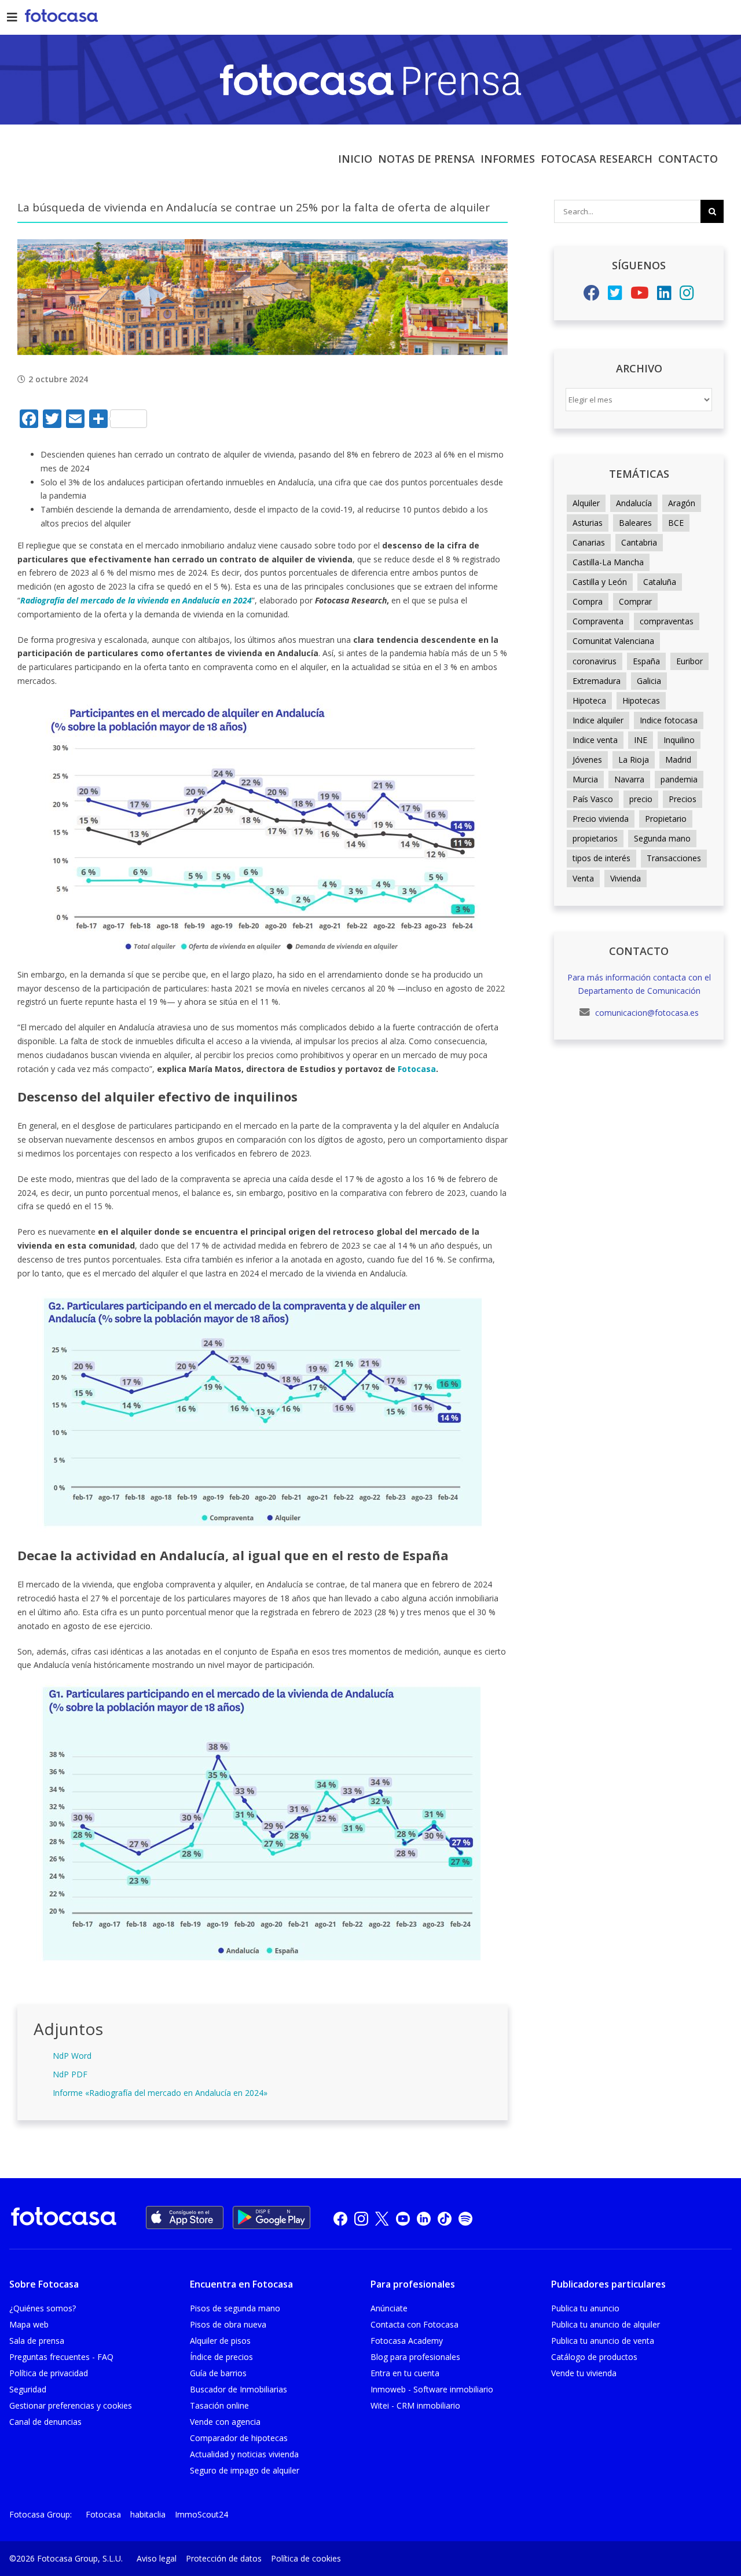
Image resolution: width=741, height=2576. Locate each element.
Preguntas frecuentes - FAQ (61, 2357)
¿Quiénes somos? (43, 2308)
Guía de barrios (218, 2373)
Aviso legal (157, 2558)
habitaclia (148, 2514)
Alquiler (586, 503)
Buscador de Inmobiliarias (239, 2389)
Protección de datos (224, 2558)
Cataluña (660, 582)
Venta (583, 878)
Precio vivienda (601, 819)
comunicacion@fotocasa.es (646, 1013)
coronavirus (595, 661)
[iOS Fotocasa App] (185, 2218)
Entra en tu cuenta (405, 2373)
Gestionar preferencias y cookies (71, 2405)
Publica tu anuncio (585, 2308)
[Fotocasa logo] (64, 2218)
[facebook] (340, 2218)
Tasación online (219, 2405)
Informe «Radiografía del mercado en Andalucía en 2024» (160, 2093)
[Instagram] (687, 296)
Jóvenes (587, 760)
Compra (588, 601)
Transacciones (674, 858)
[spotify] (465, 2218)
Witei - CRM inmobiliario (415, 2405)
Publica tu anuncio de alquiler (606, 2324)
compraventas (667, 621)
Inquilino (679, 740)
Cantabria (639, 542)
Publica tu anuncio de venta (603, 2341)
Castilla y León (600, 582)
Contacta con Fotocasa (414, 2324)
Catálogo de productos (594, 2357)
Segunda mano (662, 838)
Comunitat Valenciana (613, 641)
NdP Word (72, 2056)
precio (641, 799)
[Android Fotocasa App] (272, 2218)
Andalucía (634, 503)
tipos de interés (601, 858)
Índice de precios (221, 2357)
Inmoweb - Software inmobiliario (432, 2389)
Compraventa (598, 621)
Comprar (635, 601)
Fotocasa (103, 2514)
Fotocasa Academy (407, 2341)
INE (641, 740)
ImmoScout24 (201, 2514)
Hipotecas (641, 700)
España (646, 661)
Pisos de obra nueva (228, 2324)
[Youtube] (640, 296)
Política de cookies (306, 2558)
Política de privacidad (49, 2373)
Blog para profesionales (415, 2357)
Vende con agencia (225, 2422)
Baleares (635, 523)
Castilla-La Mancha (608, 562)
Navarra (629, 779)
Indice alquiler (598, 720)
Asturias (588, 523)
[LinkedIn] (664, 296)
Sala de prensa (37, 2341)
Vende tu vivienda (584, 2373)
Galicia (649, 681)
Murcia (585, 779)
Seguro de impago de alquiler (245, 2470)
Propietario (666, 819)
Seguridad (28, 2389)
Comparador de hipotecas (239, 2438)
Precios (683, 799)
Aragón (682, 503)
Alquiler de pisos (220, 2341)
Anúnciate (389, 2308)
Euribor (689, 661)
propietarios (595, 838)
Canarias (589, 542)
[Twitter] (615, 296)
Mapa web (29, 2324)
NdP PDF (70, 2074)
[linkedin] (424, 2218)
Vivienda (626, 878)
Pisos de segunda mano (235, 2308)
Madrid (678, 760)
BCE (676, 523)
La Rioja (634, 760)
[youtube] (403, 2218)
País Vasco (593, 799)
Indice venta (595, 740)
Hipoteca (589, 700)
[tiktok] (445, 2218)
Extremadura (597, 681)
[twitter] (382, 2218)
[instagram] (361, 2218)
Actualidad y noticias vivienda (244, 2454)
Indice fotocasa (669, 720)
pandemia (679, 779)
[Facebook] (592, 296)
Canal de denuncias (45, 2422)
